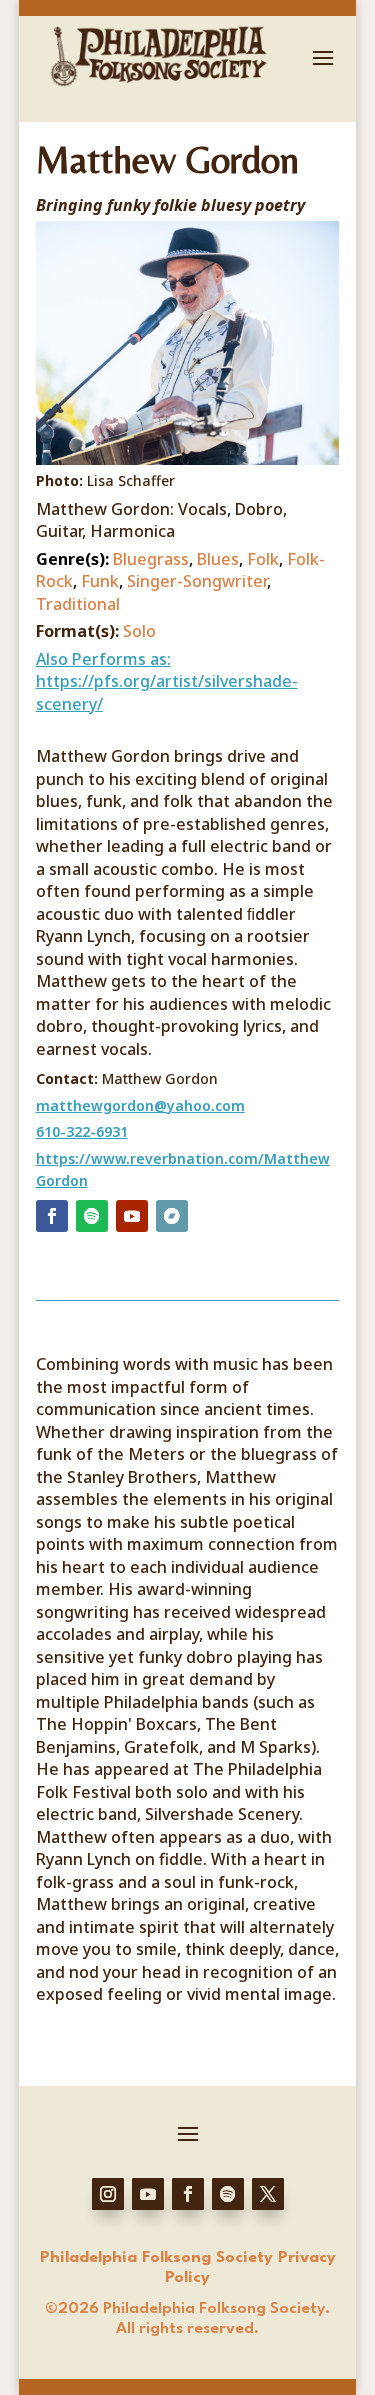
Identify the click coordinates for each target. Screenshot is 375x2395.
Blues (218, 559)
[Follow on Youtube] (132, 1216)
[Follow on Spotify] (92, 1216)
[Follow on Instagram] (108, 2194)
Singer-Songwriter (197, 581)
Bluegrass (151, 559)
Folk (263, 559)
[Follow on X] (268, 2194)
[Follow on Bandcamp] (172, 1216)
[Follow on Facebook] (52, 1216)
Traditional (78, 604)
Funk (100, 581)
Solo (139, 631)
